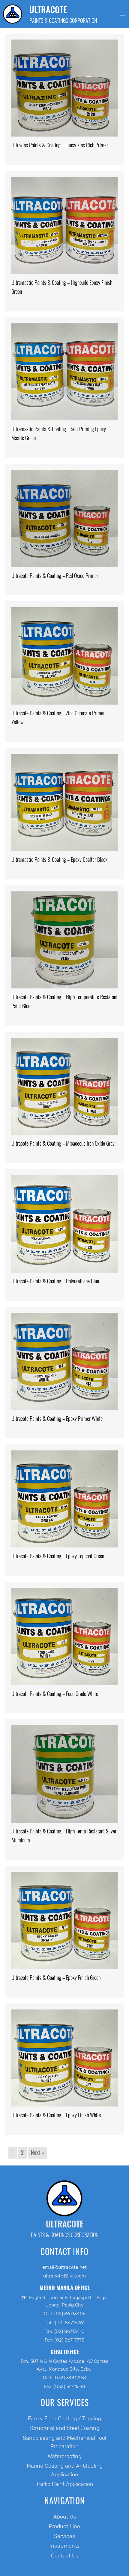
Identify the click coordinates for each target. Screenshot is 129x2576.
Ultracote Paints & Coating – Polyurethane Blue (55, 1281)
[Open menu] (122, 14)
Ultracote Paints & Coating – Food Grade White (55, 1694)
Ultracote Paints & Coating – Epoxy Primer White (57, 1419)
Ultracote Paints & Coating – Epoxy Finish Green (56, 1978)
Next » (37, 2152)
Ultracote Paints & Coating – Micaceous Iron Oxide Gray (63, 1143)
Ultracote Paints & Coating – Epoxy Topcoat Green (58, 1556)
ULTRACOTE (48, 10)
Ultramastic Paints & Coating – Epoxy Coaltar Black (59, 860)
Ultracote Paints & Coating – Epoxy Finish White (56, 2115)
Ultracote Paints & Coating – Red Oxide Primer (55, 576)
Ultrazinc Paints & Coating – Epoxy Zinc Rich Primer (60, 145)
